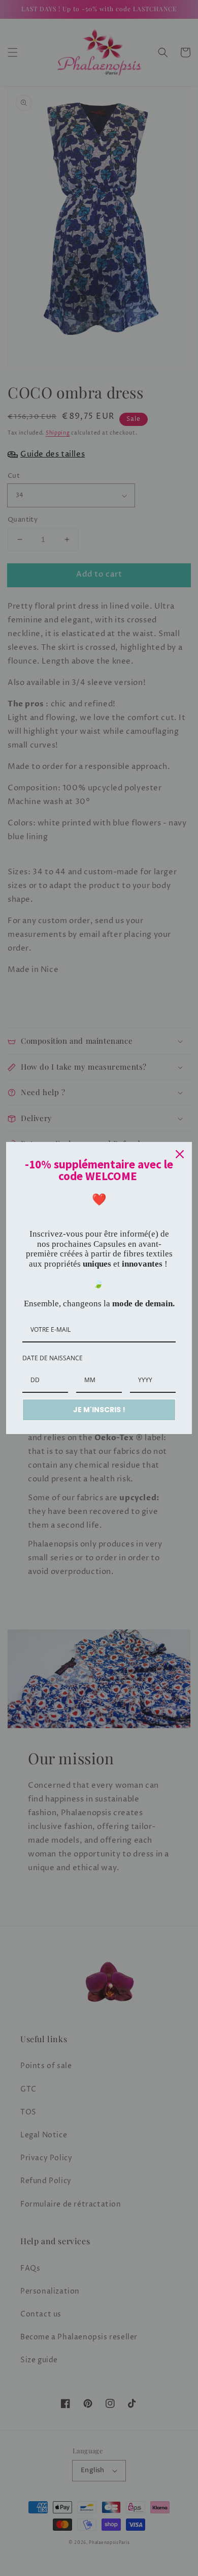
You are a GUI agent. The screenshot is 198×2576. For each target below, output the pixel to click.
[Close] (180, 1154)
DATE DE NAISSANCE (53, 1358)
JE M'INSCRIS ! (99, 1410)
